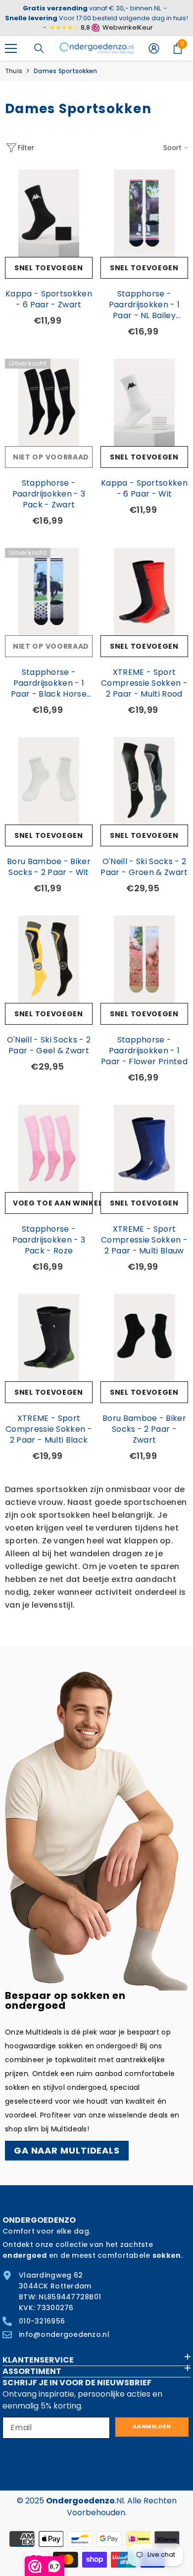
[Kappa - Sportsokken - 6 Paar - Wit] (144, 402)
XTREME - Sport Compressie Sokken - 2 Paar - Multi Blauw (144, 1240)
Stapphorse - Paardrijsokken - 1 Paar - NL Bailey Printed (145, 305)
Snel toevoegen (49, 268)
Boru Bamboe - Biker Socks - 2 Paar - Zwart (144, 1429)
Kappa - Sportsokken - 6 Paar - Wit (144, 489)
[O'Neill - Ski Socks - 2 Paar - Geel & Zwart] (49, 959)
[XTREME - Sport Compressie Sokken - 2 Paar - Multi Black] (49, 1338)
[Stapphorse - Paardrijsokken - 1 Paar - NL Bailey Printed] (144, 213)
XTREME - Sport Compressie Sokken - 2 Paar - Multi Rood (144, 683)
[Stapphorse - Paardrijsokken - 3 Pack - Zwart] (49, 402)
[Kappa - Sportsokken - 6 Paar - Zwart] (49, 213)
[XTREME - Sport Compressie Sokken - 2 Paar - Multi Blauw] (144, 1148)
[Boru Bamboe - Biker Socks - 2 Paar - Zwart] (144, 1338)
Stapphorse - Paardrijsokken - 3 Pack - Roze (49, 1240)
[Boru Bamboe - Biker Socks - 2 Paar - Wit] (49, 781)
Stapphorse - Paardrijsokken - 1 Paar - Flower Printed (144, 1051)
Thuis (14, 71)
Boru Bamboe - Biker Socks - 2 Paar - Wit (49, 867)
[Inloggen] (154, 48)
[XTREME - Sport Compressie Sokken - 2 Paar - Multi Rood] (144, 592)
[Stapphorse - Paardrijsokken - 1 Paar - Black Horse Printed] (49, 592)
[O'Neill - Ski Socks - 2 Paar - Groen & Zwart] (144, 781)
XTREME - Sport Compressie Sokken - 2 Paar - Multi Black (49, 1429)
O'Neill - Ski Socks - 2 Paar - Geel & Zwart (49, 1045)
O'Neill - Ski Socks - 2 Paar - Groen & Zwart (144, 867)
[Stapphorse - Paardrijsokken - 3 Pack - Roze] (49, 1148)
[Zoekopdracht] (39, 48)
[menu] (11, 48)
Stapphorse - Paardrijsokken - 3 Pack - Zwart (49, 494)
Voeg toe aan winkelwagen (53, 1203)
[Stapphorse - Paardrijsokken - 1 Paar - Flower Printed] (144, 959)
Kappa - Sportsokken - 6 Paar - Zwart (49, 299)
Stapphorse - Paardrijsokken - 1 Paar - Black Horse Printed (49, 683)
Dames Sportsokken (65, 71)
